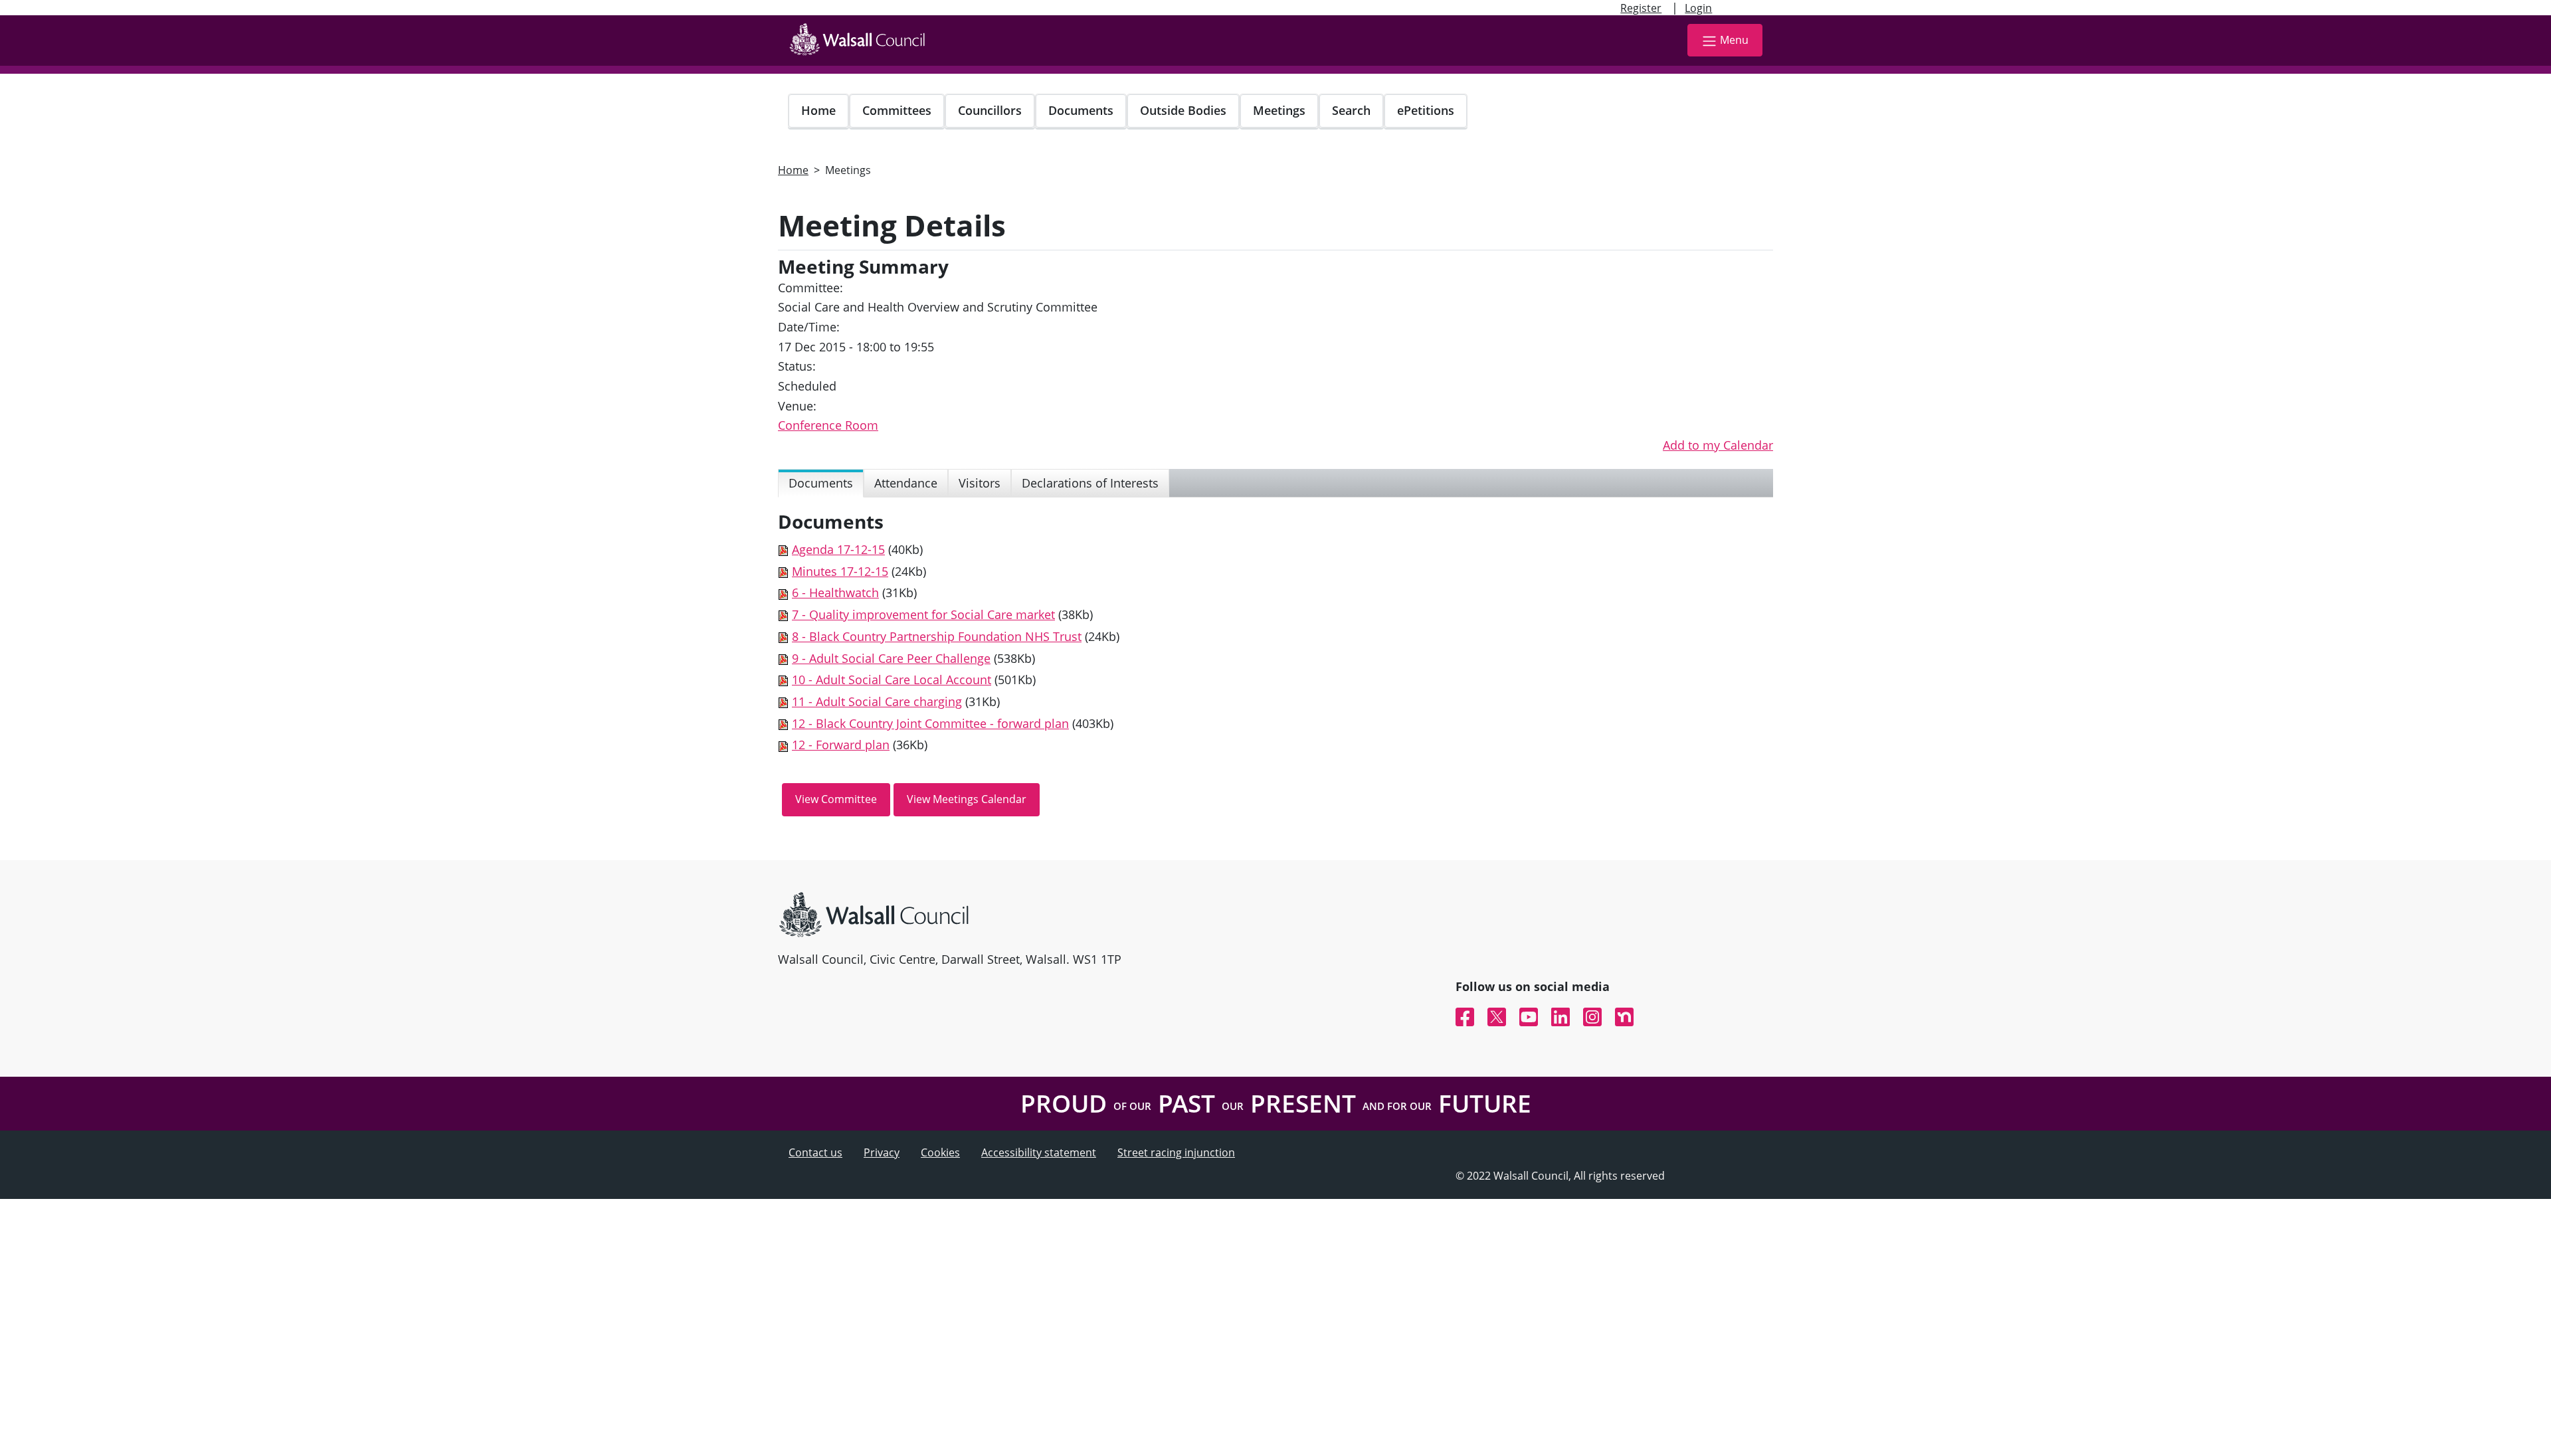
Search (1351, 110)
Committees (897, 110)
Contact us (815, 1152)
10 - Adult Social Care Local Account (892, 680)
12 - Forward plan (841, 745)
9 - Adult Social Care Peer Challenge (891, 658)
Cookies (940, 1152)
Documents (1081, 110)
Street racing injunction (1176, 1152)
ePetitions (1426, 110)
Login (1698, 8)
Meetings (1279, 110)
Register (1641, 8)
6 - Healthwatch (835, 592)
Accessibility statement (1039, 1152)
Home (818, 110)
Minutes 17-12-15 (840, 571)
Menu (1734, 40)
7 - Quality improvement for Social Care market (923, 614)
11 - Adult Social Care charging (877, 701)
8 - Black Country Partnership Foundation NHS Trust (937, 636)
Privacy (882, 1152)
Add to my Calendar (1718, 445)
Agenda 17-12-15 (838, 549)
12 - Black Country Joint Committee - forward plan (930, 723)
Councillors (990, 110)
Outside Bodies (1183, 110)
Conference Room (828, 425)
